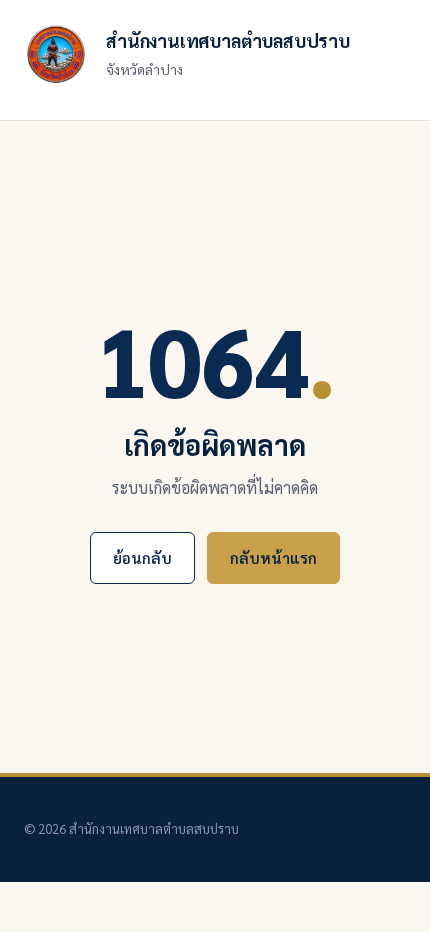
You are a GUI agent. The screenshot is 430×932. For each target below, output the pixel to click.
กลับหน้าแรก (273, 557)
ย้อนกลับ (142, 557)
